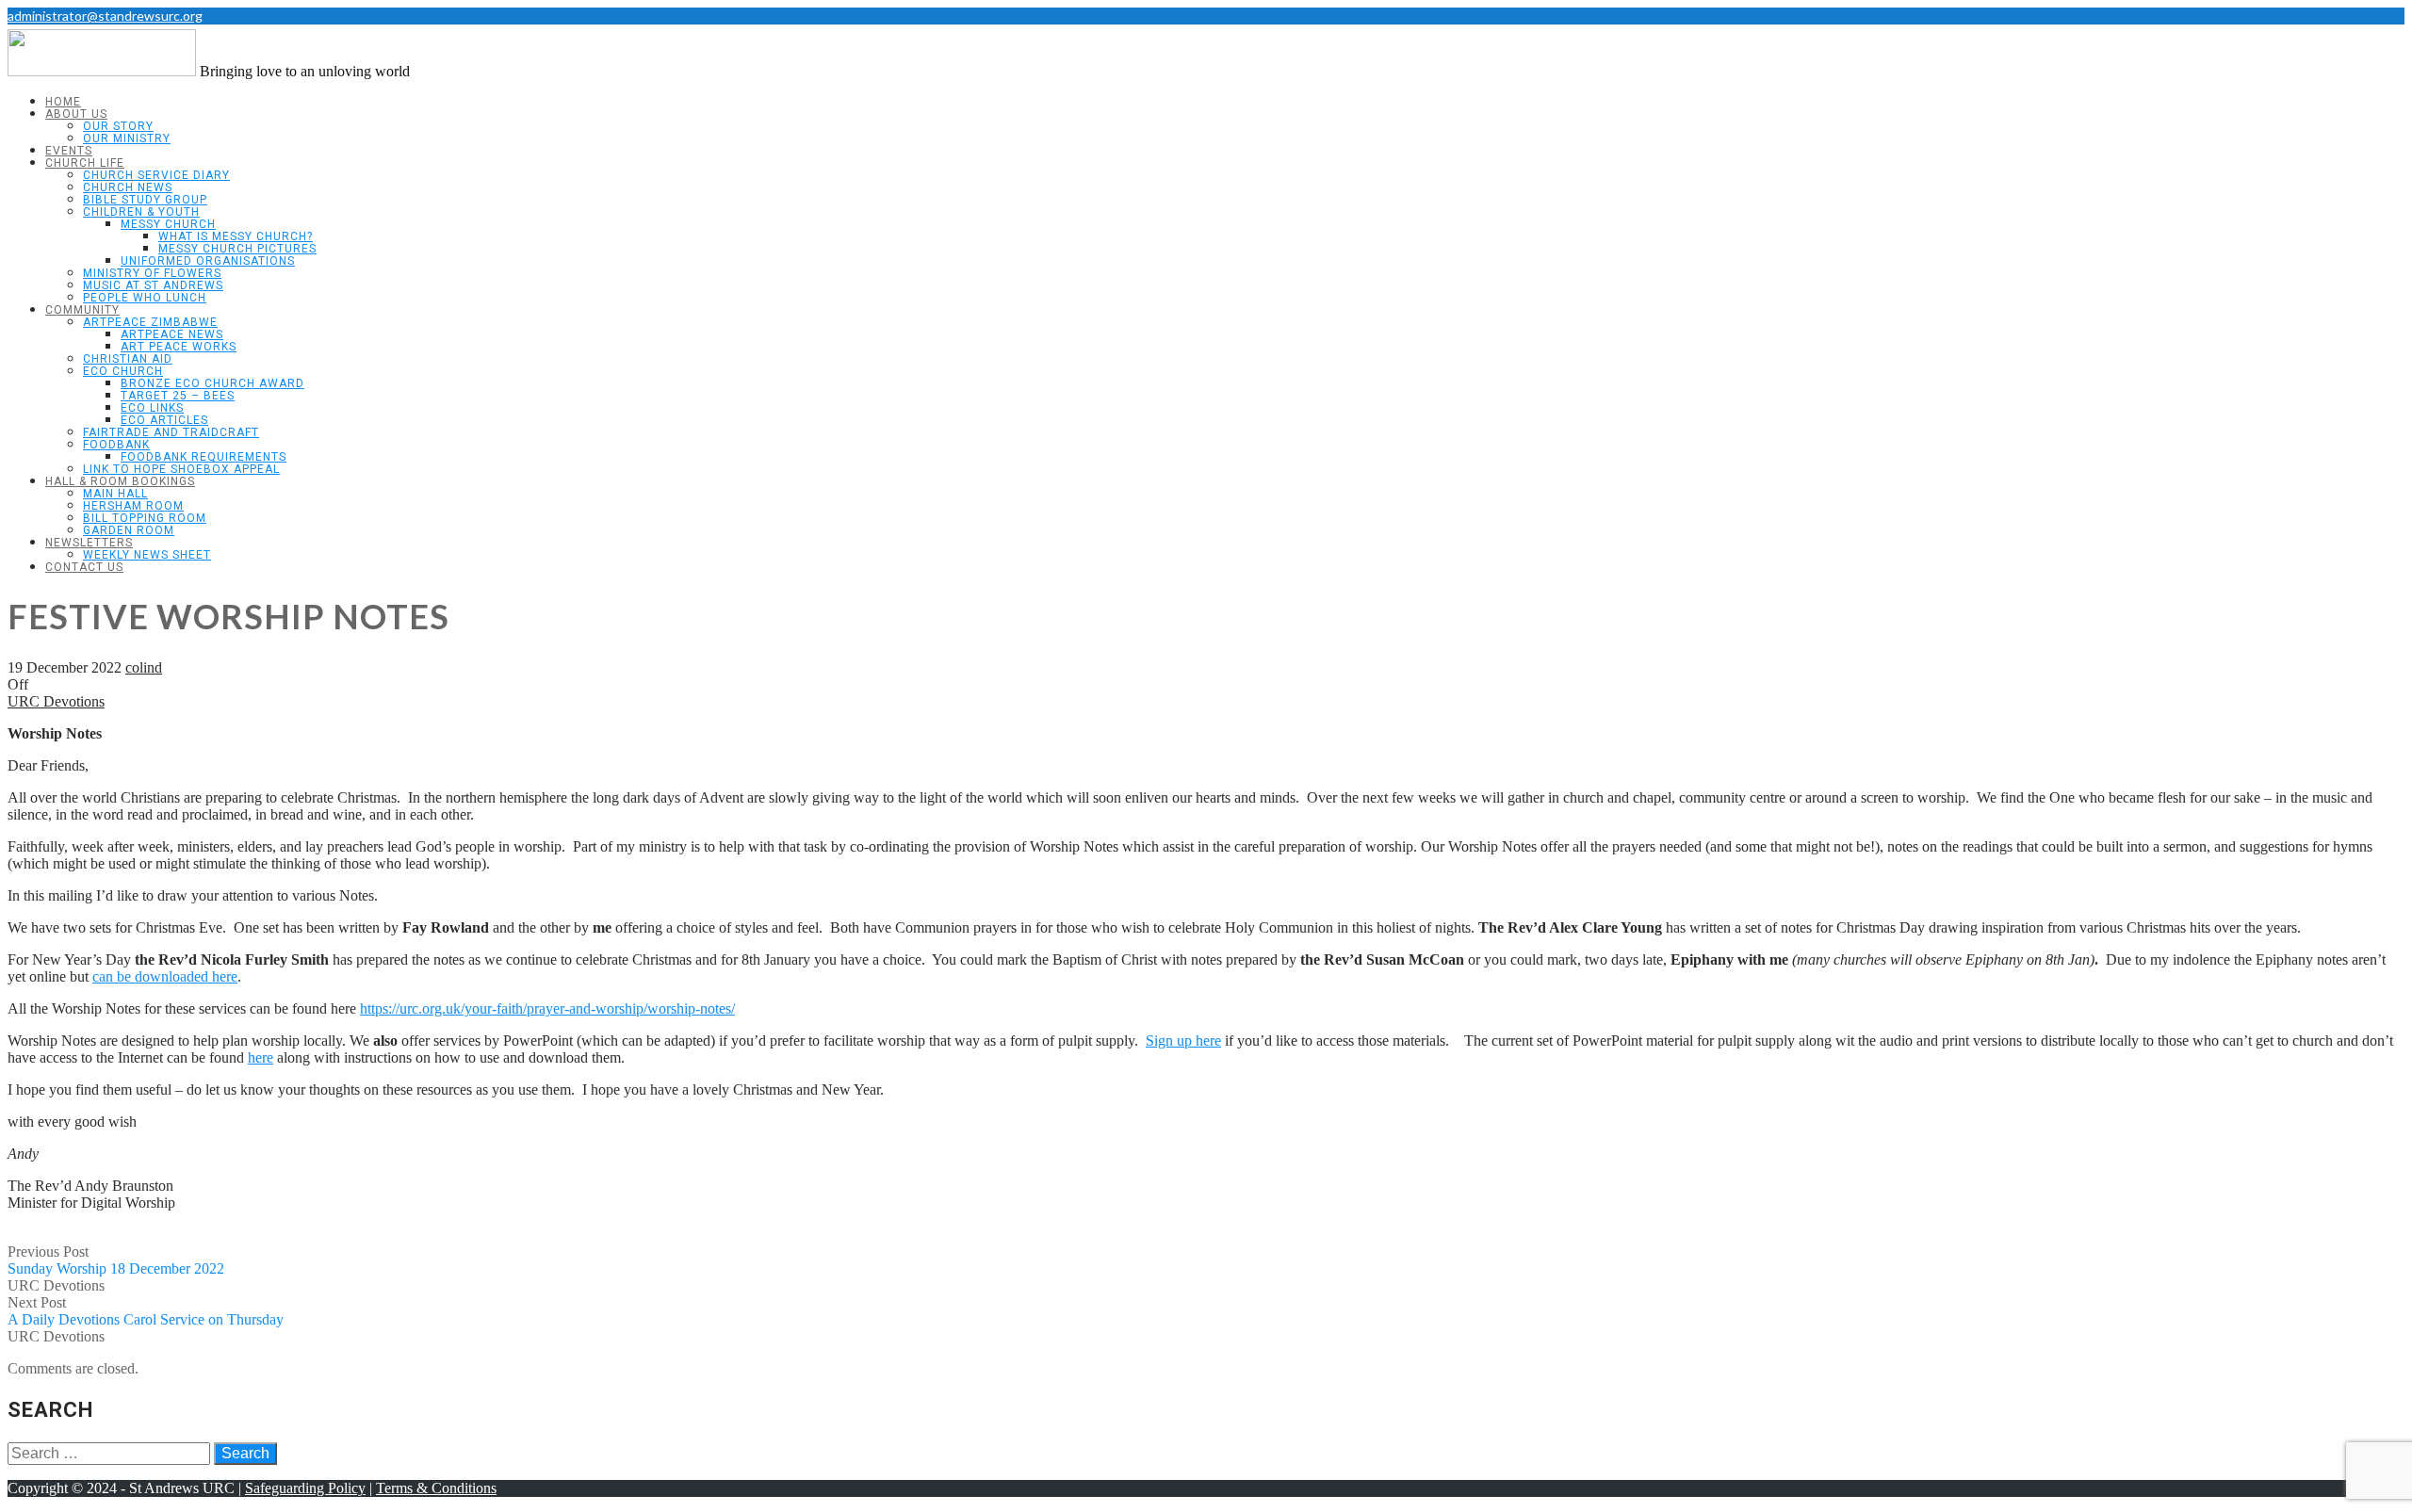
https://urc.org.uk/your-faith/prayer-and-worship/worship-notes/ (547, 1008)
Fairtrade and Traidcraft (171, 432)
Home (63, 102)
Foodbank (116, 445)
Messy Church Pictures (237, 249)
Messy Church (168, 224)
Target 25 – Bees (178, 396)
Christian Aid (128, 359)
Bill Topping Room (145, 518)
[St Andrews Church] (102, 71)
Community (82, 310)
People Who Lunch (145, 298)
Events (69, 151)
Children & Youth (141, 212)
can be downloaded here (165, 976)
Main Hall (115, 494)
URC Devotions (56, 701)
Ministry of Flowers (152, 273)
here (261, 1057)
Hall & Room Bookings (120, 481)
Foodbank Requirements (204, 457)
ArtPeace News (172, 334)
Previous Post (116, 1260)
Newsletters (89, 543)
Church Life (85, 163)
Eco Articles (164, 420)
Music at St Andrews (153, 285)
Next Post (146, 1311)
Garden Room (129, 530)
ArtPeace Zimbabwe (150, 322)
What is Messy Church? (236, 236)
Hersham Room (133, 506)
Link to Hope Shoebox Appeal (181, 469)
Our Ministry (127, 138)
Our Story (118, 126)
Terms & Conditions (436, 1488)
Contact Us (84, 567)
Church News (128, 187)
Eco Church (123, 371)
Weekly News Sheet (147, 555)
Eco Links (152, 408)
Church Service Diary (156, 175)
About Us (76, 114)
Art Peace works (179, 347)
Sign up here (1183, 1041)
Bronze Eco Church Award (212, 383)
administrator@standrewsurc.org (105, 16)
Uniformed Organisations (208, 261)
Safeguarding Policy (305, 1488)
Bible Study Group (145, 200)
